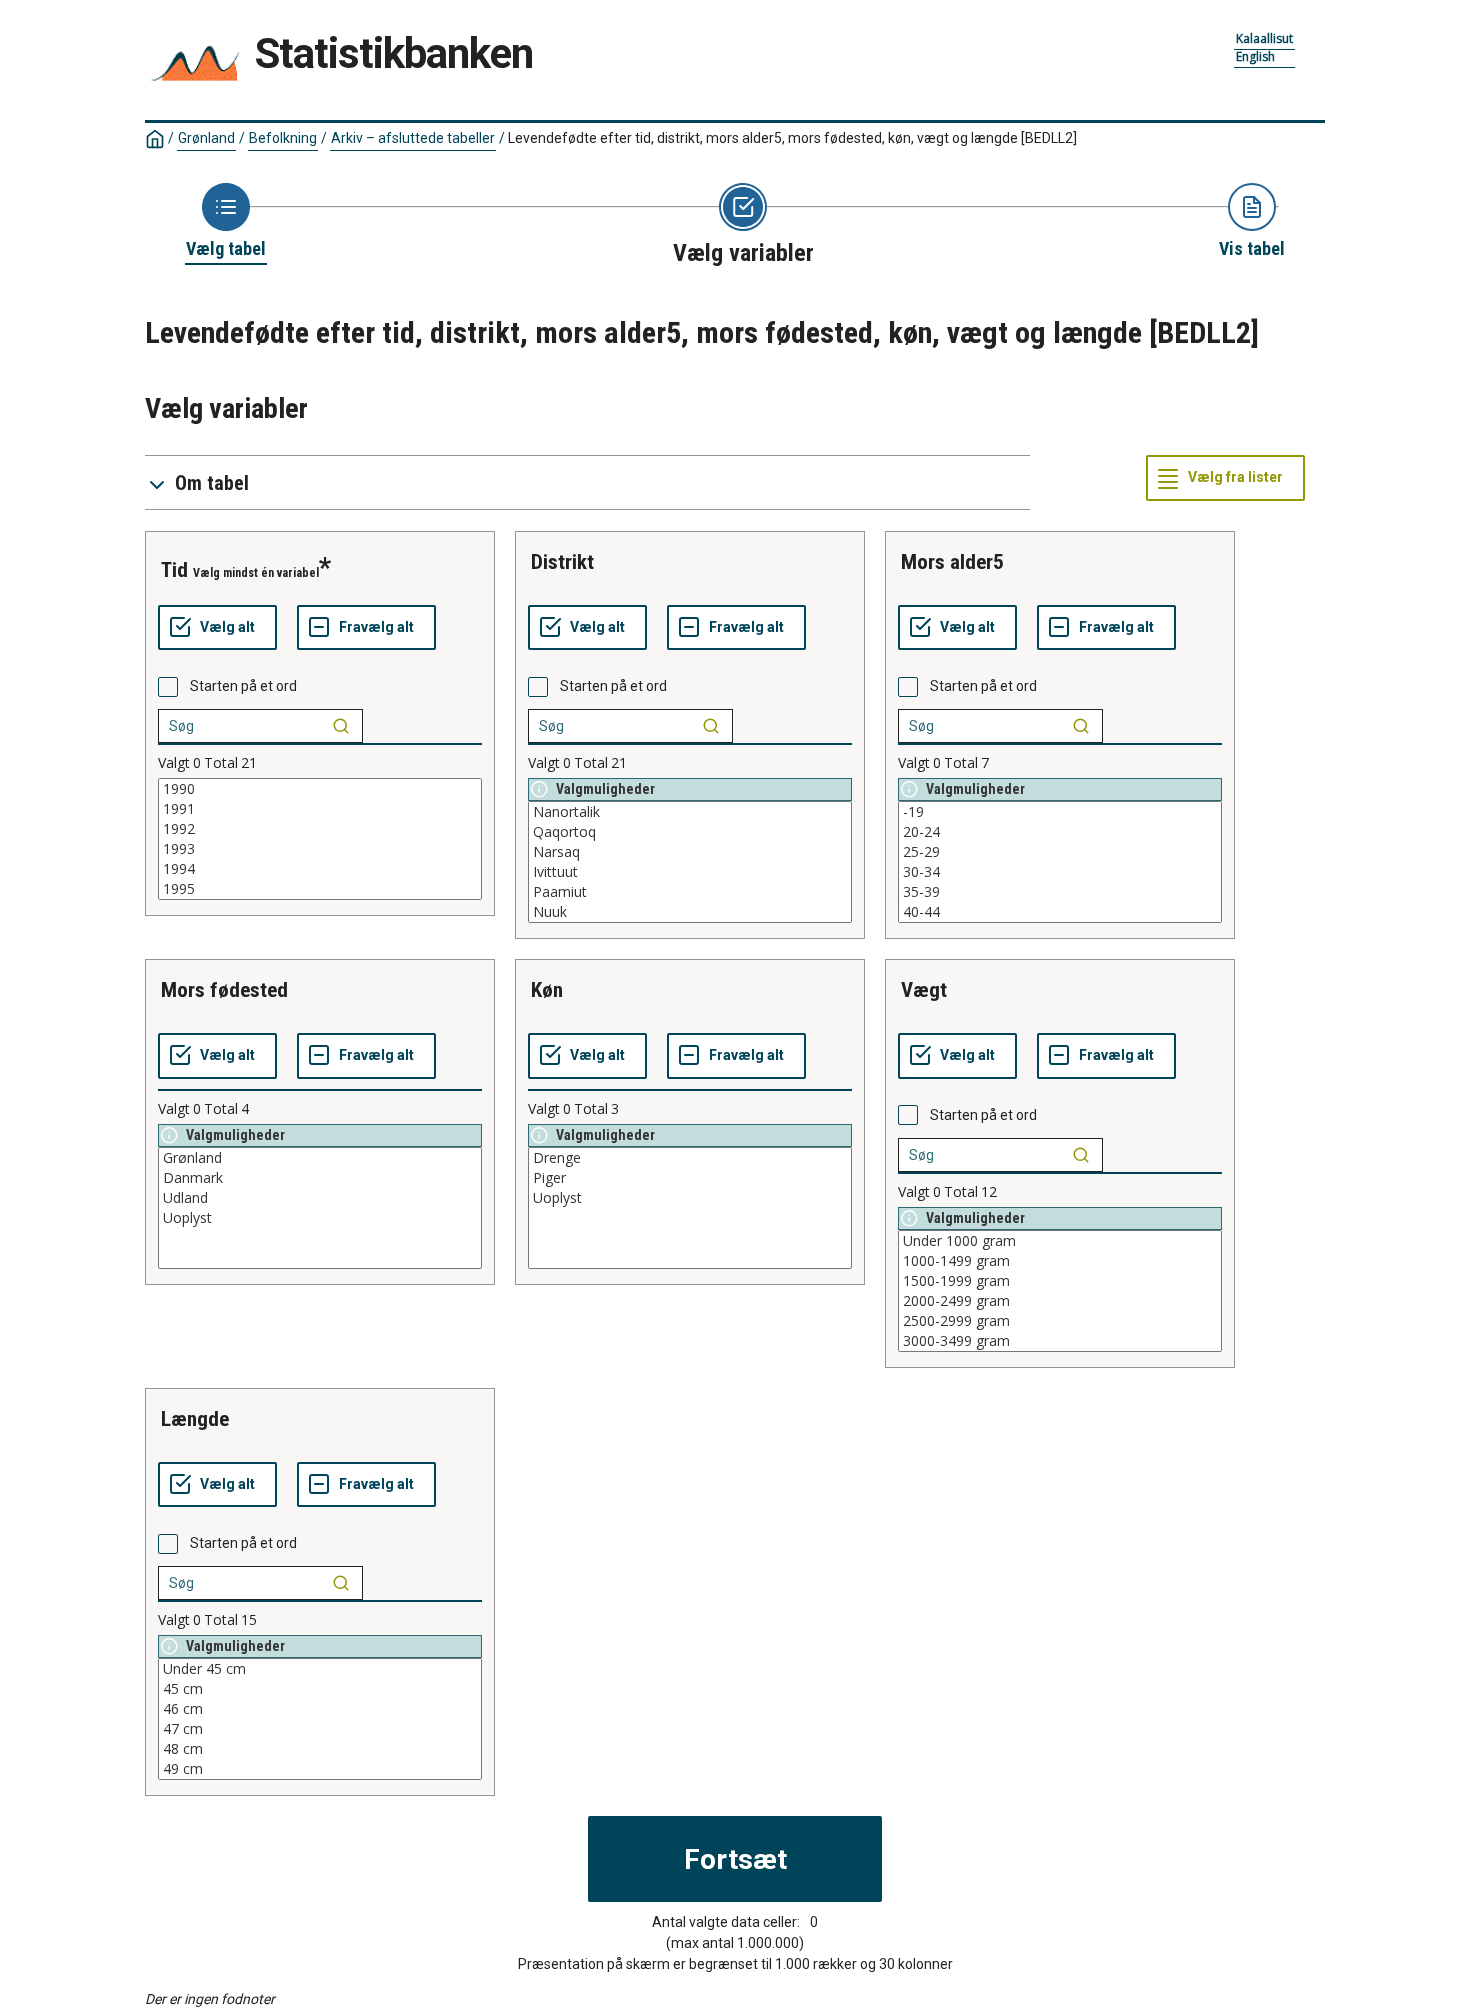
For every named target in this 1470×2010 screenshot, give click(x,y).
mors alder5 (952, 562)
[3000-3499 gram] (1060, 1341)
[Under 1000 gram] (1060, 1241)
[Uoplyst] (320, 1218)
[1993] (320, 849)
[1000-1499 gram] (1060, 1261)
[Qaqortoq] (690, 832)
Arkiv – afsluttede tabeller (413, 138)
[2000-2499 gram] (1060, 1301)
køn (547, 990)
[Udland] (320, 1198)
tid (174, 570)
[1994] (320, 869)
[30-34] (1060, 872)
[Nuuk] (690, 912)
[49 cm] (320, 1769)
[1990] (320, 789)
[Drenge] (690, 1158)
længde (195, 1419)
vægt (924, 990)
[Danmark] (320, 1178)
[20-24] (1060, 832)
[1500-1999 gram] (1060, 1281)
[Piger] (690, 1178)
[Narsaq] (690, 852)
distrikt (562, 562)
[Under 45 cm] (320, 1669)
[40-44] (1060, 912)
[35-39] (1060, 892)
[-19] (1060, 812)
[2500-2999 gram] (1060, 1321)
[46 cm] (320, 1709)
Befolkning (283, 138)
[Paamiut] (690, 892)
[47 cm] (320, 1729)
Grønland (206, 138)
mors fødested (224, 990)
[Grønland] (320, 1158)
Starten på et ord (243, 686)
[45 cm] (320, 1689)
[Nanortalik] (690, 812)
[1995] (320, 889)
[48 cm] (320, 1749)
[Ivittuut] (690, 872)
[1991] (320, 809)
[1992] (320, 829)
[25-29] (1060, 852)
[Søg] (341, 726)
